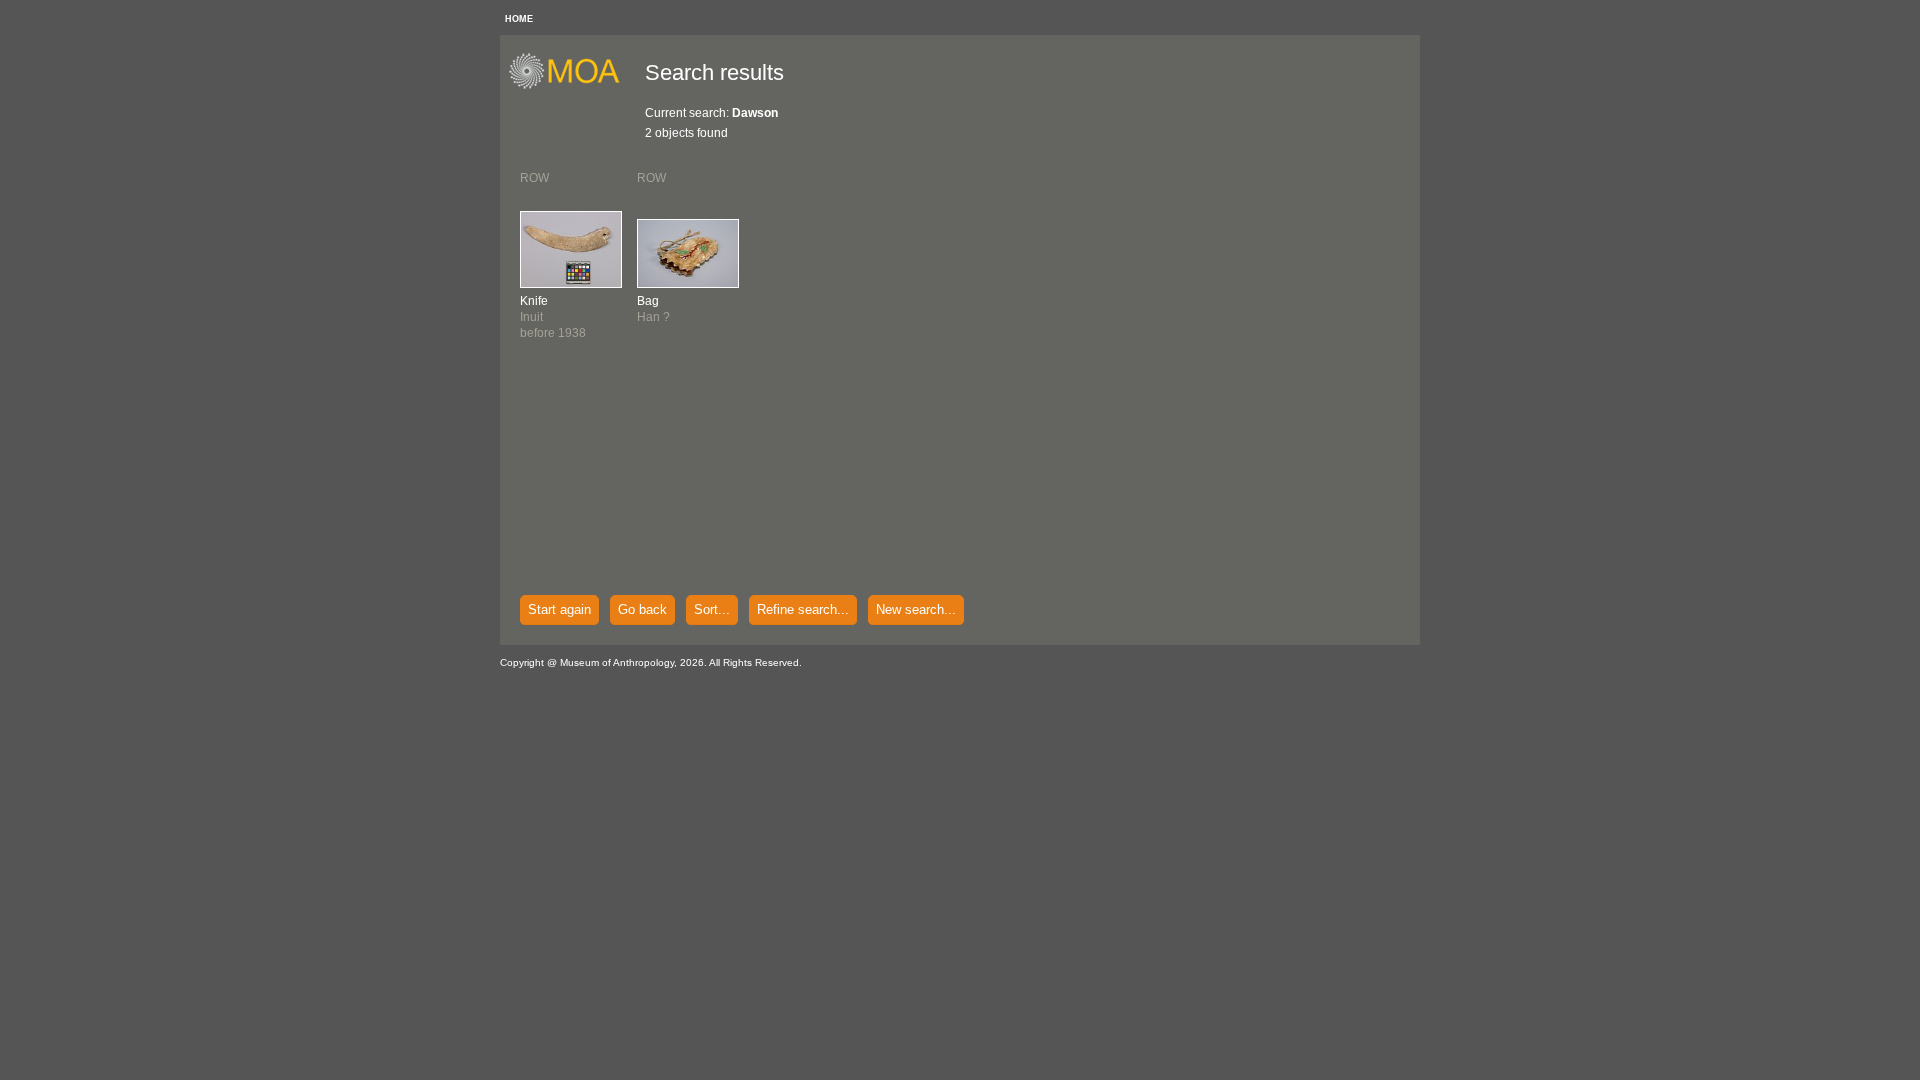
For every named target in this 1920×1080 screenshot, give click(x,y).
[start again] (571, 86)
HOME (519, 19)
